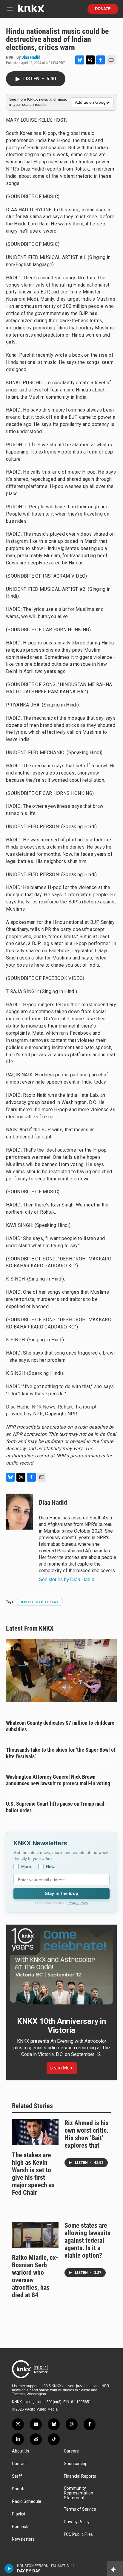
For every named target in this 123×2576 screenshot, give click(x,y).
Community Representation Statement (79, 2493)
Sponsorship (76, 2464)
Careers (71, 2451)
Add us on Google (92, 102)
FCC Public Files (78, 2534)
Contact (19, 2464)
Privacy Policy (78, 1903)
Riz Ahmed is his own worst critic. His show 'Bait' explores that (87, 2134)
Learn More (62, 2068)
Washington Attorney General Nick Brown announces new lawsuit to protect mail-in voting (58, 1780)
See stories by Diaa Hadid (67, 1580)
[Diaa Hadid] (19, 1512)
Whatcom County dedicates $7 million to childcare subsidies (60, 1726)
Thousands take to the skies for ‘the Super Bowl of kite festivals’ (61, 1753)
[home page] (31, 11)
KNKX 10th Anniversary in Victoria (61, 2026)
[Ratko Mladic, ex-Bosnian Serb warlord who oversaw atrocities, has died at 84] (35, 2235)
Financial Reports (80, 2476)
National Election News (40, 1602)
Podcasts (21, 2527)
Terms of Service (80, 2509)
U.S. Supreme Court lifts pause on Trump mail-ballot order (56, 1807)
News (51, 1867)
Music (27, 1867)
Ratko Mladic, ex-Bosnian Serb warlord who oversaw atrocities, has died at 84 (35, 2276)
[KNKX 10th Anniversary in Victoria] (61, 1966)
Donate (103, 9)
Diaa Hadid (31, 57)
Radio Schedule (27, 2502)
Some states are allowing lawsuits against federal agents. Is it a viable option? (87, 2240)
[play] (9, 2569)
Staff (17, 2476)
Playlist (19, 2514)
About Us (21, 2451)
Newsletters (23, 2539)
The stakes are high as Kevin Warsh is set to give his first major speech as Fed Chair (33, 2174)
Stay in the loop (61, 1893)
